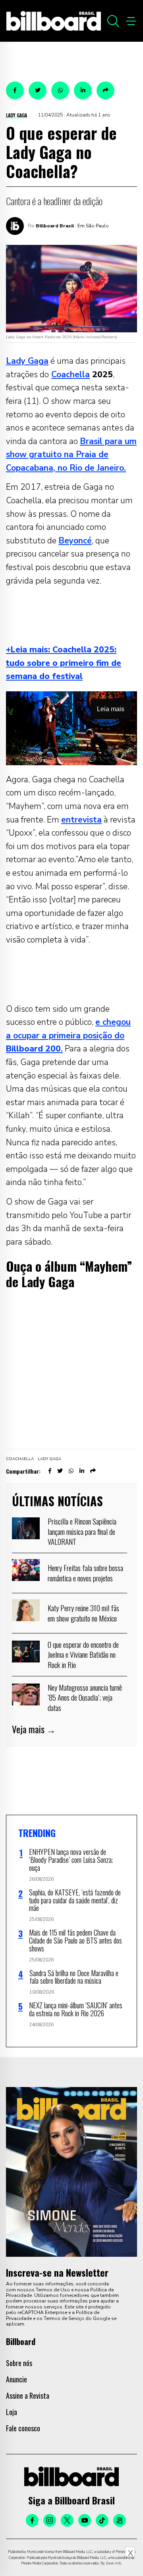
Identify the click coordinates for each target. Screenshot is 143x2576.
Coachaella (20, 1459)
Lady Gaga (16, 115)
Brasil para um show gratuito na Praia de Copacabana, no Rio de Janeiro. (71, 455)
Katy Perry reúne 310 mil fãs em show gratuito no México (83, 1613)
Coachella (71, 374)
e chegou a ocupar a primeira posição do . (68, 1035)
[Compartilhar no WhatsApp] (60, 90)
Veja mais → (34, 1729)
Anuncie (16, 2379)
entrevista (81, 820)
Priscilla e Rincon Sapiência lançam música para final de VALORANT (82, 1531)
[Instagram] (50, 2520)
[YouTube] (85, 2520)
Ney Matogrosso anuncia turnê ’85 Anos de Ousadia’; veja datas (85, 1697)
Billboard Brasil (55, 226)
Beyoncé (75, 541)
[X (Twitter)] (67, 2520)
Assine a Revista (28, 2396)
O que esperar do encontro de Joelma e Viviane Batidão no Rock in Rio (83, 1654)
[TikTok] (102, 2520)
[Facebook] (32, 2520)
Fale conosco (23, 2428)
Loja (12, 2412)
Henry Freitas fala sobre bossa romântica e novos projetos (85, 1573)
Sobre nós (19, 2363)
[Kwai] (120, 2520)
